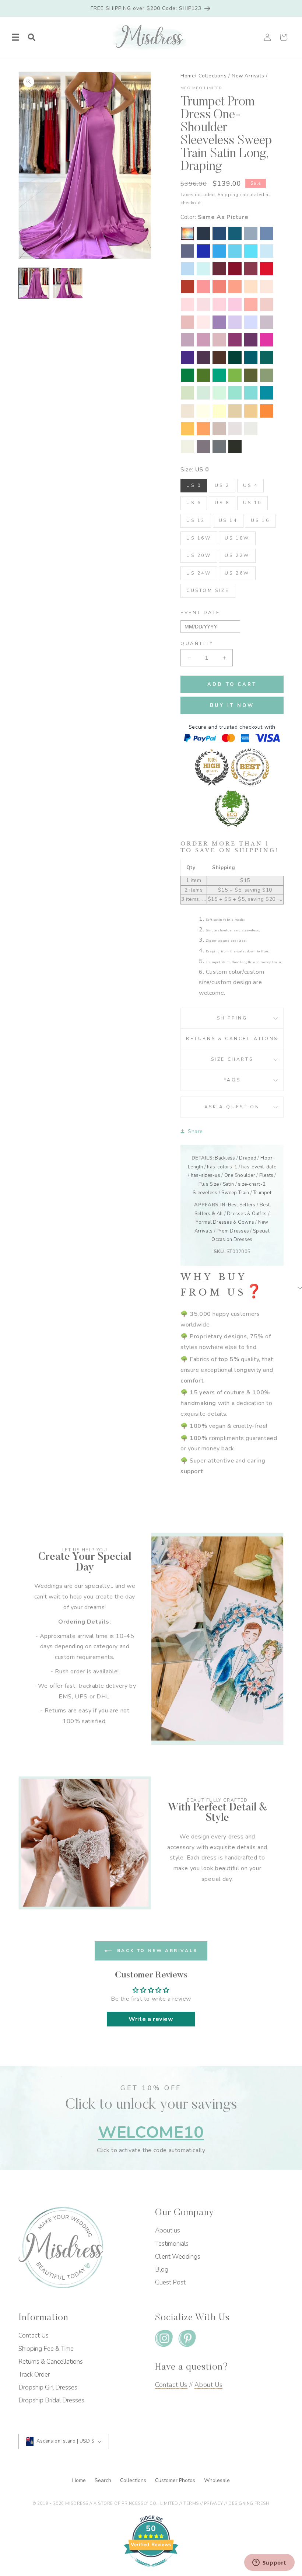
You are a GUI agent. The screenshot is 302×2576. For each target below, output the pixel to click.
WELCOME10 (151, 2132)
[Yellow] (203, 411)
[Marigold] (187, 429)
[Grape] (251, 340)
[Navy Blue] (219, 233)
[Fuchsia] (267, 340)
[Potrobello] (203, 446)
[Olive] (251, 375)
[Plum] (203, 358)
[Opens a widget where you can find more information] (269, 2563)
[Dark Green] (235, 358)
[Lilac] (235, 322)
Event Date (200, 613)
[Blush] (203, 322)
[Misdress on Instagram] (164, 2340)
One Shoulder (240, 1175)
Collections (213, 76)
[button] (15, 37)
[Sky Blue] (187, 269)
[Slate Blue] (267, 233)
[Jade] (267, 393)
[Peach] (251, 286)
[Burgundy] (235, 269)
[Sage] (203, 393)
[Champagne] (235, 411)
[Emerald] (187, 375)
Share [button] (195, 1131)
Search (104, 2480)
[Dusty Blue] (251, 233)
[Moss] (203, 375)
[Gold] (251, 411)
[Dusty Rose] (187, 322)
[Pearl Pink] (267, 286)
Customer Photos (176, 2480)
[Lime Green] (235, 375)
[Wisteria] (187, 340)
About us (168, 2230)
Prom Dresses (233, 1231)
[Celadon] (267, 375)
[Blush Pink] (219, 304)
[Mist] (203, 269)
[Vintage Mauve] (219, 340)
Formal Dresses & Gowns (225, 1222)
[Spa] (251, 393)
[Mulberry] (251, 269)
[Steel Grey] (219, 446)
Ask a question (232, 1107)
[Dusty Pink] (267, 304)
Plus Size (209, 1184)
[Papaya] (219, 286)
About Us (208, 2385)
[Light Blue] (267, 251)
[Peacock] (251, 358)
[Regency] (187, 358)
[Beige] (187, 411)
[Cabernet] (219, 269)
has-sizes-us (206, 1175)
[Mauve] (203, 340)
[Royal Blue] (203, 251)
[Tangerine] (203, 429)
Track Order (34, 2375)
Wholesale (217, 2480)
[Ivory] (187, 446)
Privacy (214, 2504)
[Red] (267, 269)
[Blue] (251, 251)
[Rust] (187, 286)
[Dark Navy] (203, 233)
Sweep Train (235, 1193)
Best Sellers (242, 1205)
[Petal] (187, 304)
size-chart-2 (252, 1184)
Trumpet (262, 1193)
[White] (267, 429)
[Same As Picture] (187, 233)
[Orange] (267, 411)
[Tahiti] (219, 322)
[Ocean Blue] (219, 251)
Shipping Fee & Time (46, 2349)
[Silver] (251, 429)
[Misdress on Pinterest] (187, 2340)
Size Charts (232, 1059)
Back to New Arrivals (156, 1951)
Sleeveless (205, 1193)
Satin (228, 1184)
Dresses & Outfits (247, 1214)
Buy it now (232, 705)
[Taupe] (219, 429)
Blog (162, 2270)
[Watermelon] (203, 286)
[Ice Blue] (235, 251)
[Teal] (267, 358)
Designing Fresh (249, 2504)
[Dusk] (267, 322)
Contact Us (34, 2336)
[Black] (235, 446)
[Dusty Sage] (187, 393)
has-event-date (259, 1167)
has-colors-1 (222, 1167)
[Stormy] (187, 251)
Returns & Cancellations (232, 1039)
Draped (248, 1158)
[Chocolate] (219, 358)
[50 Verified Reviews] (151, 2570)
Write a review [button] (151, 2019)
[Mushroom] (235, 429)
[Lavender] (251, 322)
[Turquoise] (235, 393)
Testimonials (172, 2244)
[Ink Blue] (235, 233)
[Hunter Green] (219, 375)
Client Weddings (178, 2257)
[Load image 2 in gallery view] (68, 283)
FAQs (232, 1080)
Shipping (228, 195)
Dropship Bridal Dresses (51, 2400)
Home (188, 76)
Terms (191, 2504)
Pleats (266, 1175)
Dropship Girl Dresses (48, 2387)
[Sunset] (235, 286)
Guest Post (170, 2282)
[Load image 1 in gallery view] (34, 283)
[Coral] (251, 304)
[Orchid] (235, 340)
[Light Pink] (203, 304)
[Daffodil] (219, 411)
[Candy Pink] (235, 304)
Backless (225, 1158)
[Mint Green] (219, 393)
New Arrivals (248, 76)
